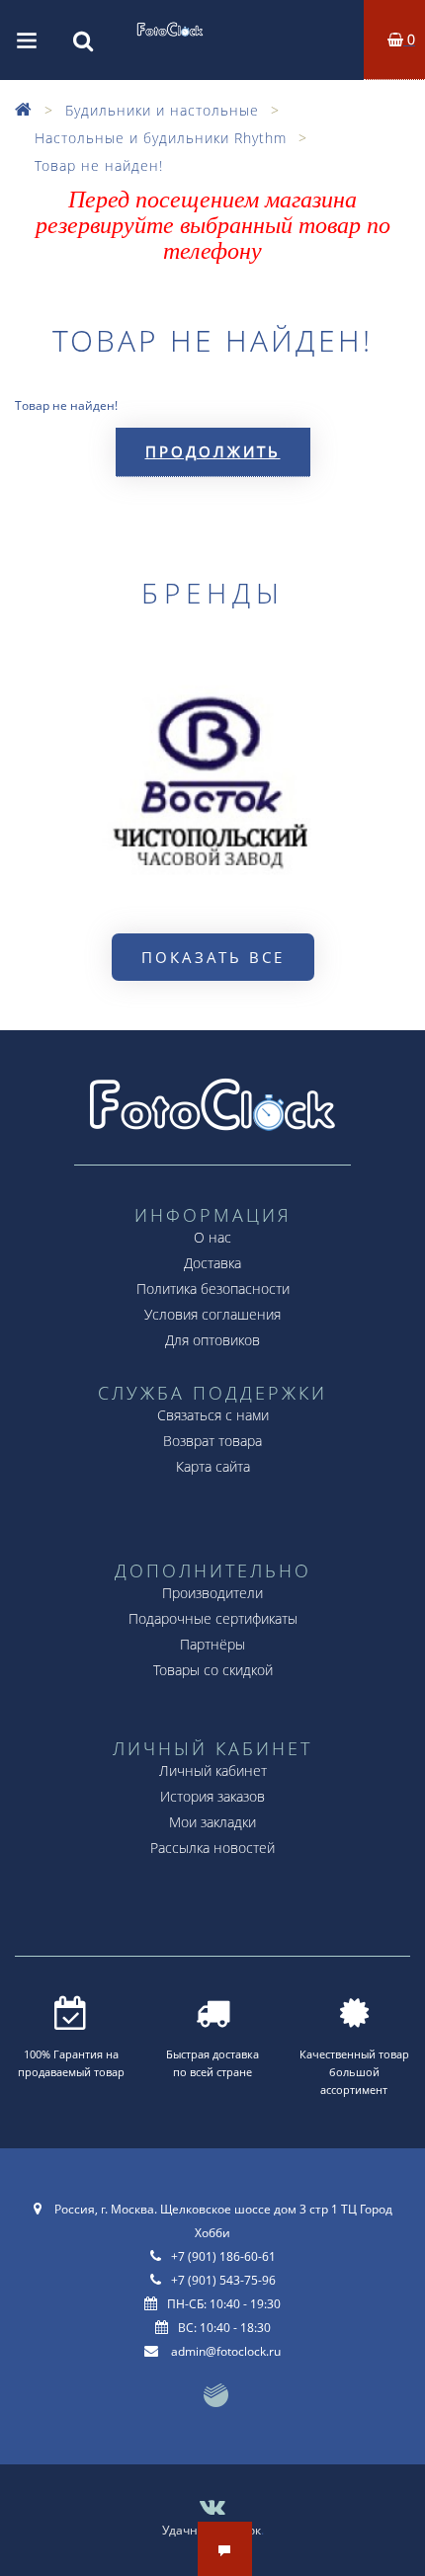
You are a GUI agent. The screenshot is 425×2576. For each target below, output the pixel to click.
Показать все (213, 957)
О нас (212, 1237)
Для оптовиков (212, 1340)
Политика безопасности (213, 1288)
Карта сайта (213, 1466)
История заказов (212, 1796)
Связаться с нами (213, 1415)
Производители (212, 1593)
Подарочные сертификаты (213, 1618)
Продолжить (213, 451)
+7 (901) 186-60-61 (223, 2256)
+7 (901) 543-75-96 (223, 2280)
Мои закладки (212, 1822)
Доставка (212, 1263)
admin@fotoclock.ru (226, 2351)
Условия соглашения (212, 1314)
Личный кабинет (213, 1771)
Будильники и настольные (162, 110)
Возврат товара (212, 1441)
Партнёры (212, 1644)
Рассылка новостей (212, 1848)
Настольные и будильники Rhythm (161, 138)
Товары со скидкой (213, 1670)
